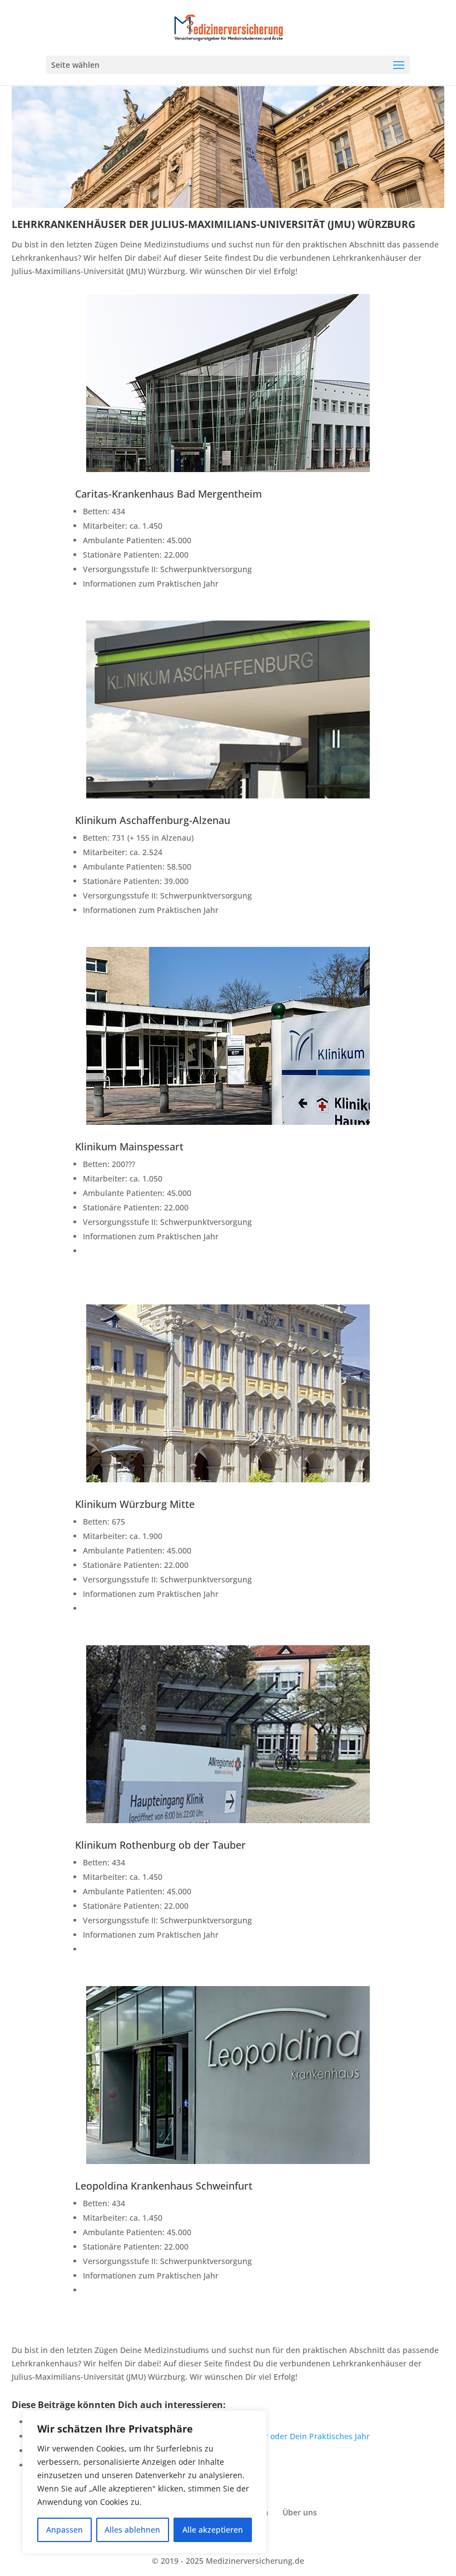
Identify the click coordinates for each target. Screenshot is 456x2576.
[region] (145, 2482)
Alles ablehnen (132, 2530)
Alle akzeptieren (213, 2530)
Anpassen (65, 2530)
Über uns (300, 2512)
